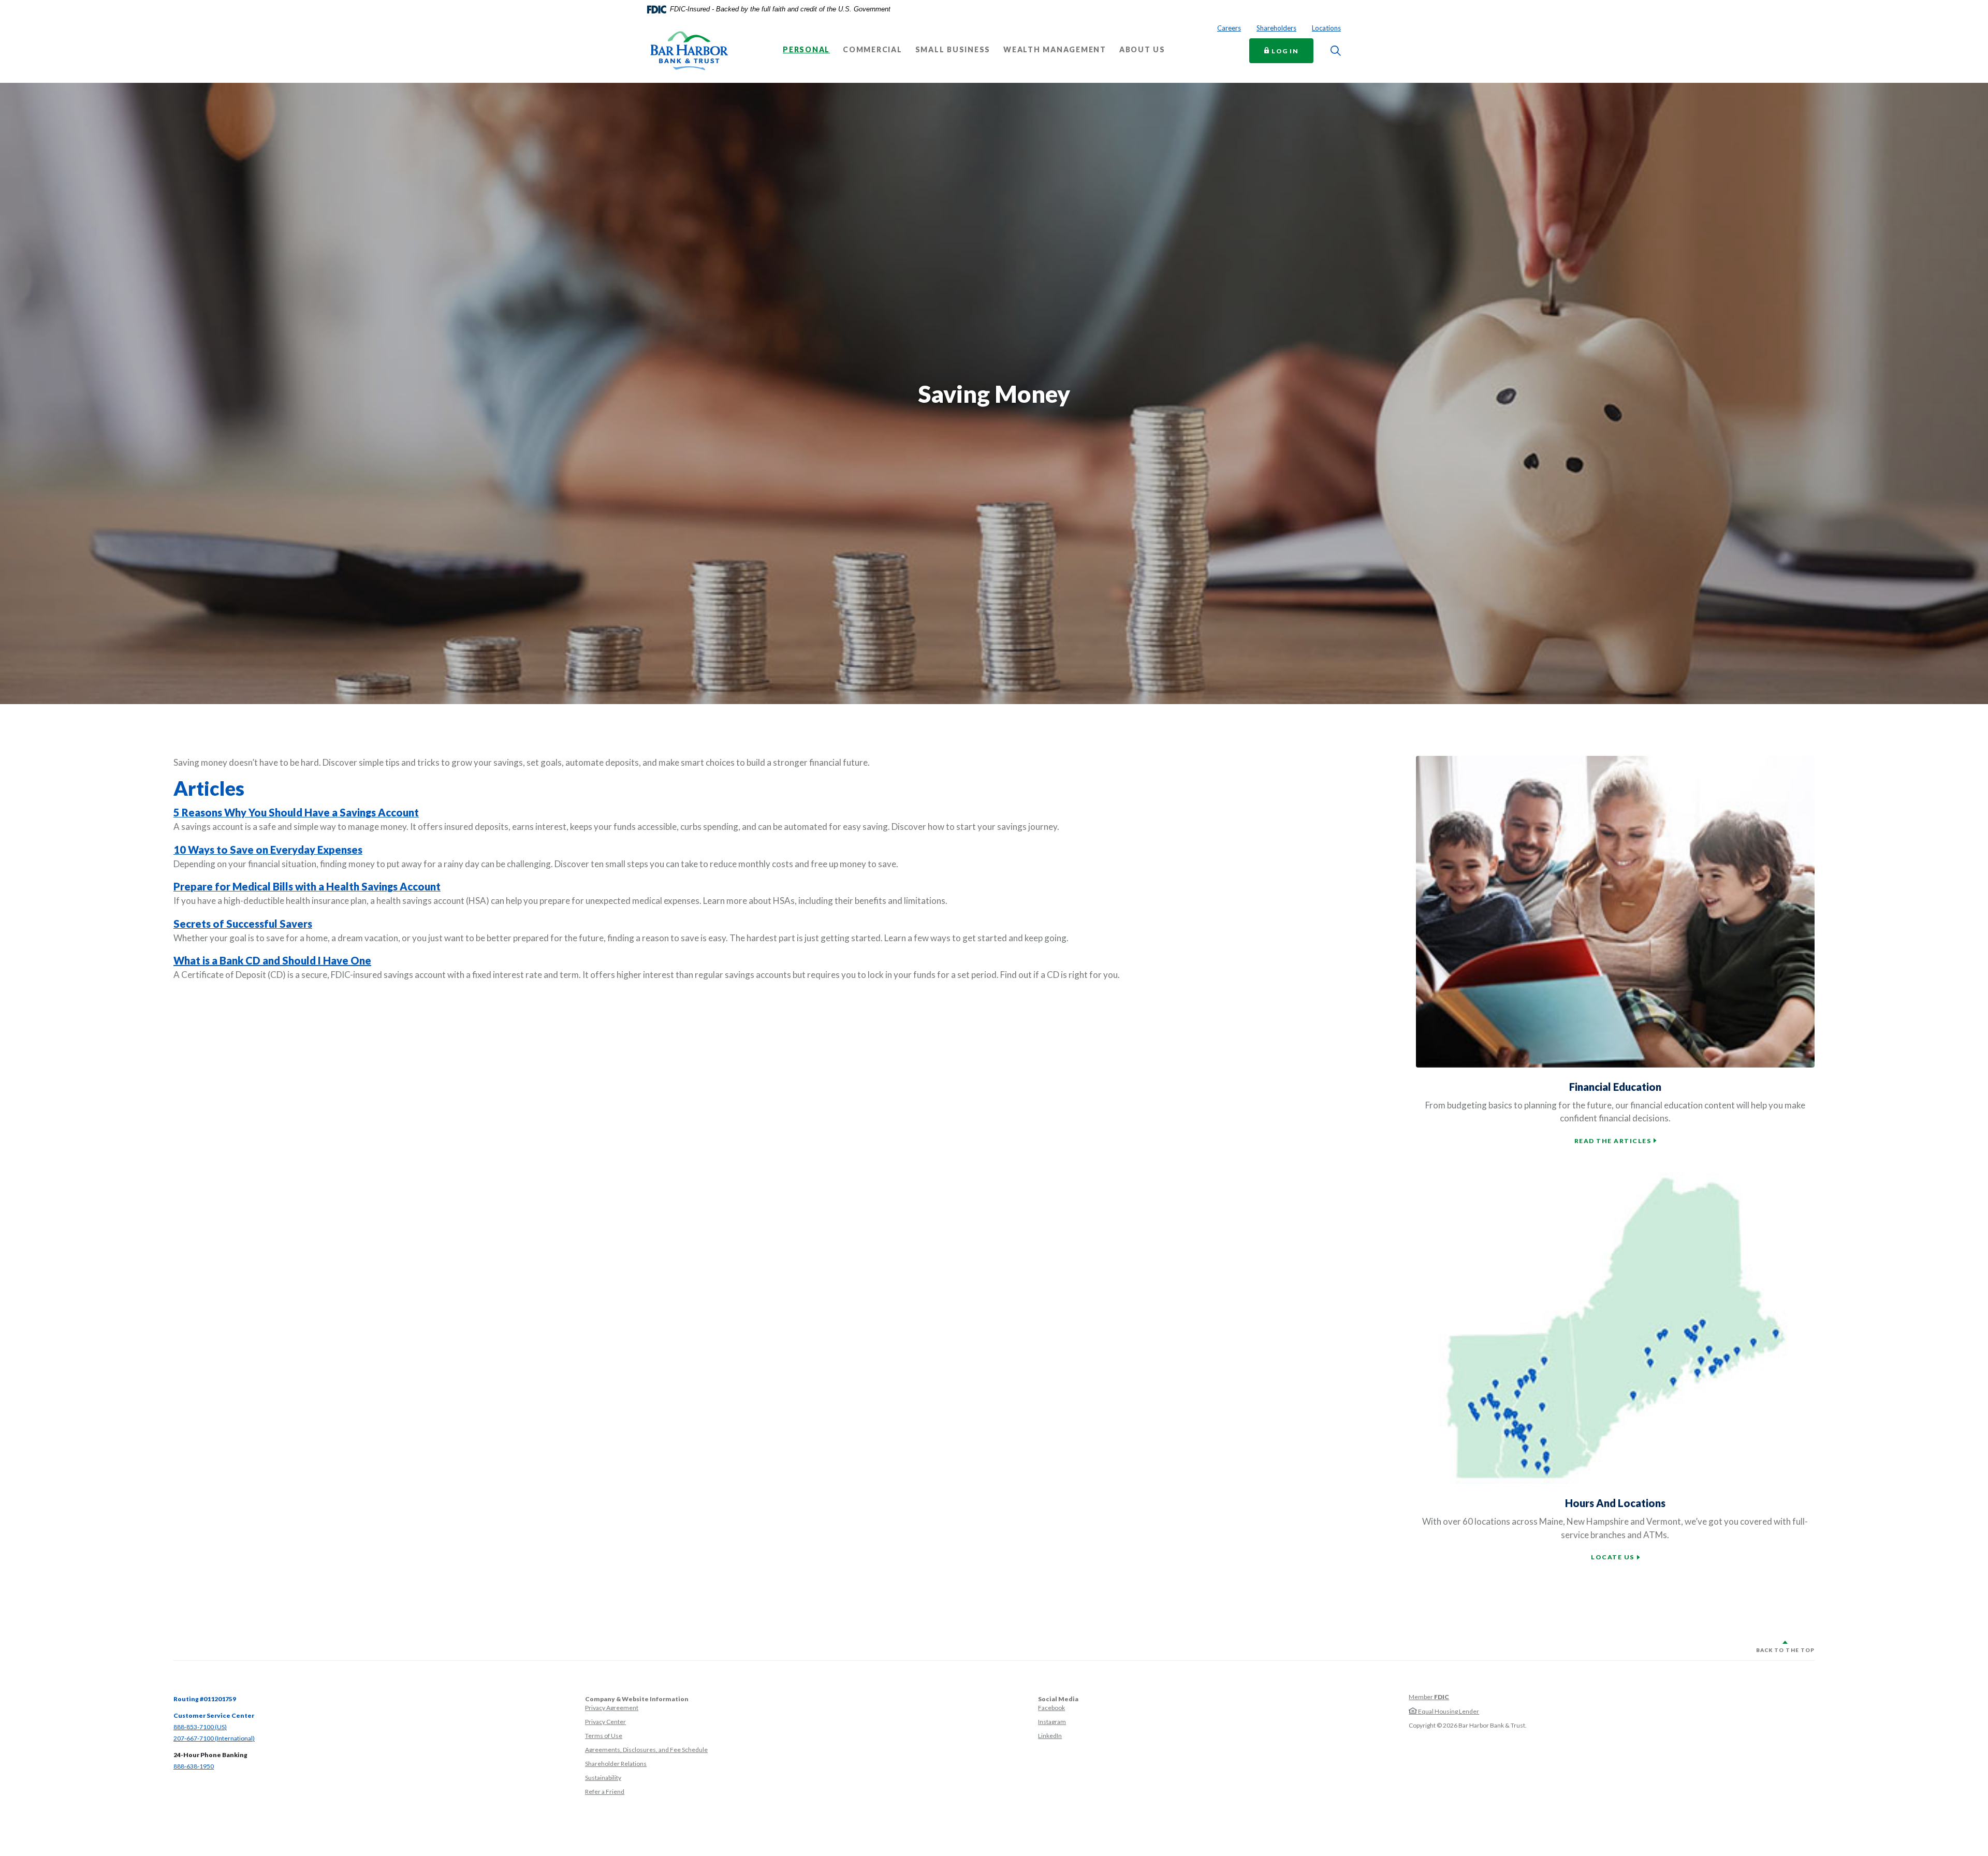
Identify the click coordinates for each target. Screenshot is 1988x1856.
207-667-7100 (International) (214, 1738)
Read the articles (1613, 1141)
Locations (1326, 28)
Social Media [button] (1058, 1699)
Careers (1229, 28)
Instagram (1052, 1722)
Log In (1292, 50)
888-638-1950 (194, 1766)
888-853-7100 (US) (200, 1727)
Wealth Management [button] (1055, 50)
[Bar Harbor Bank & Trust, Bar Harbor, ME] (689, 51)
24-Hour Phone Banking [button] (210, 1755)
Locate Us (1613, 1557)
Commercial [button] (873, 50)
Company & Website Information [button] (637, 1699)
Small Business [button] (953, 50)
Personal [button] (806, 50)
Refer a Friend (605, 1792)
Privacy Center (605, 1722)
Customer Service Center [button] (214, 1715)
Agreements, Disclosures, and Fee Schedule (646, 1750)
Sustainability (603, 1778)
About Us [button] (1142, 50)
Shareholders (1276, 28)
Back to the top (1785, 1650)
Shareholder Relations (616, 1764)
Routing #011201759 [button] (205, 1699)
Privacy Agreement (612, 1708)
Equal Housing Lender (1448, 1711)
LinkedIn (1050, 1736)
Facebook (1051, 1708)
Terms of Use (604, 1736)
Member (1429, 1697)
